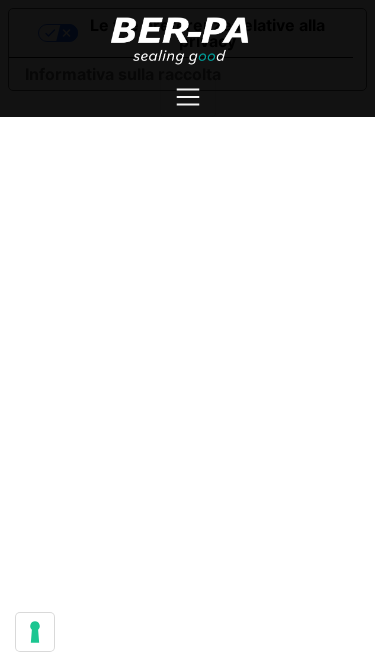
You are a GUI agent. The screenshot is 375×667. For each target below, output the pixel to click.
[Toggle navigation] (188, 97)
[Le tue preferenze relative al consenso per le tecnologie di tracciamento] (35, 632)
